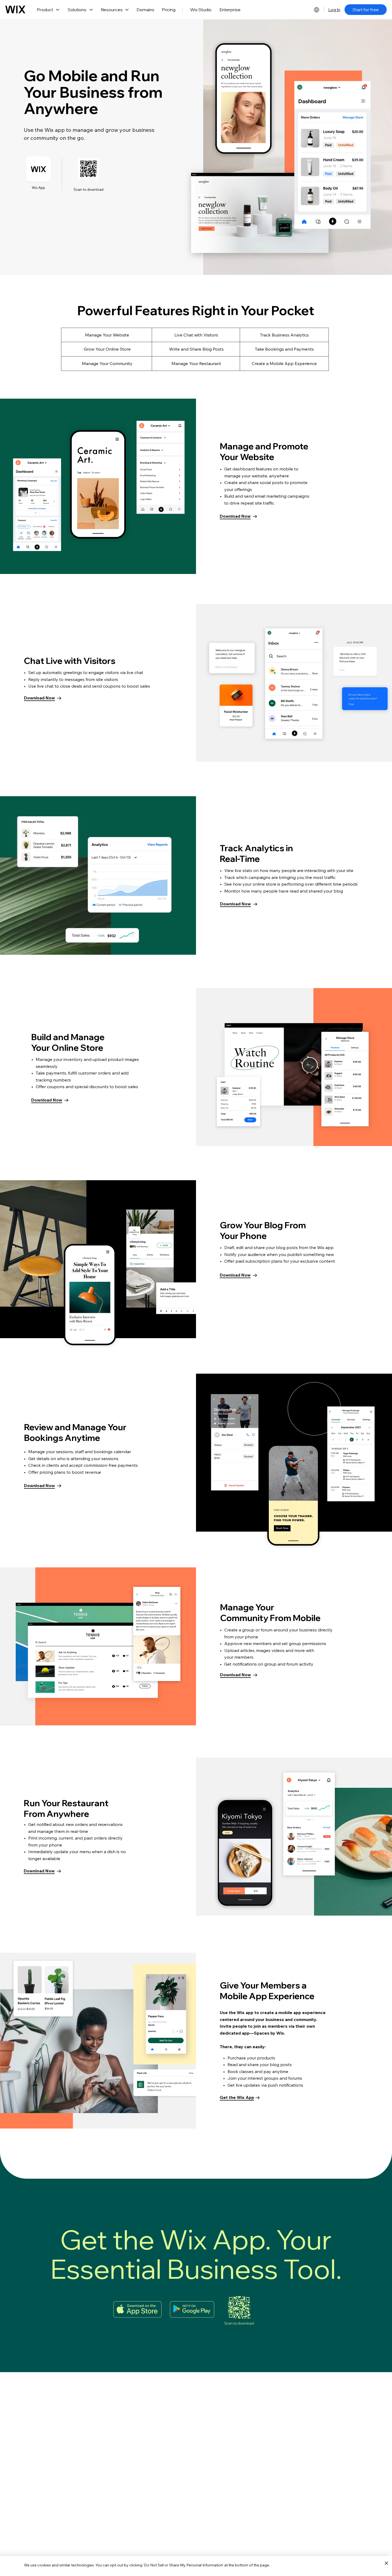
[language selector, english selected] (317, 10)
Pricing (169, 10)
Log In (334, 10)
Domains (145, 10)
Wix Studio (201, 10)
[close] (386, 2563)
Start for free (366, 10)
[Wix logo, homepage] (15, 10)
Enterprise (230, 10)
